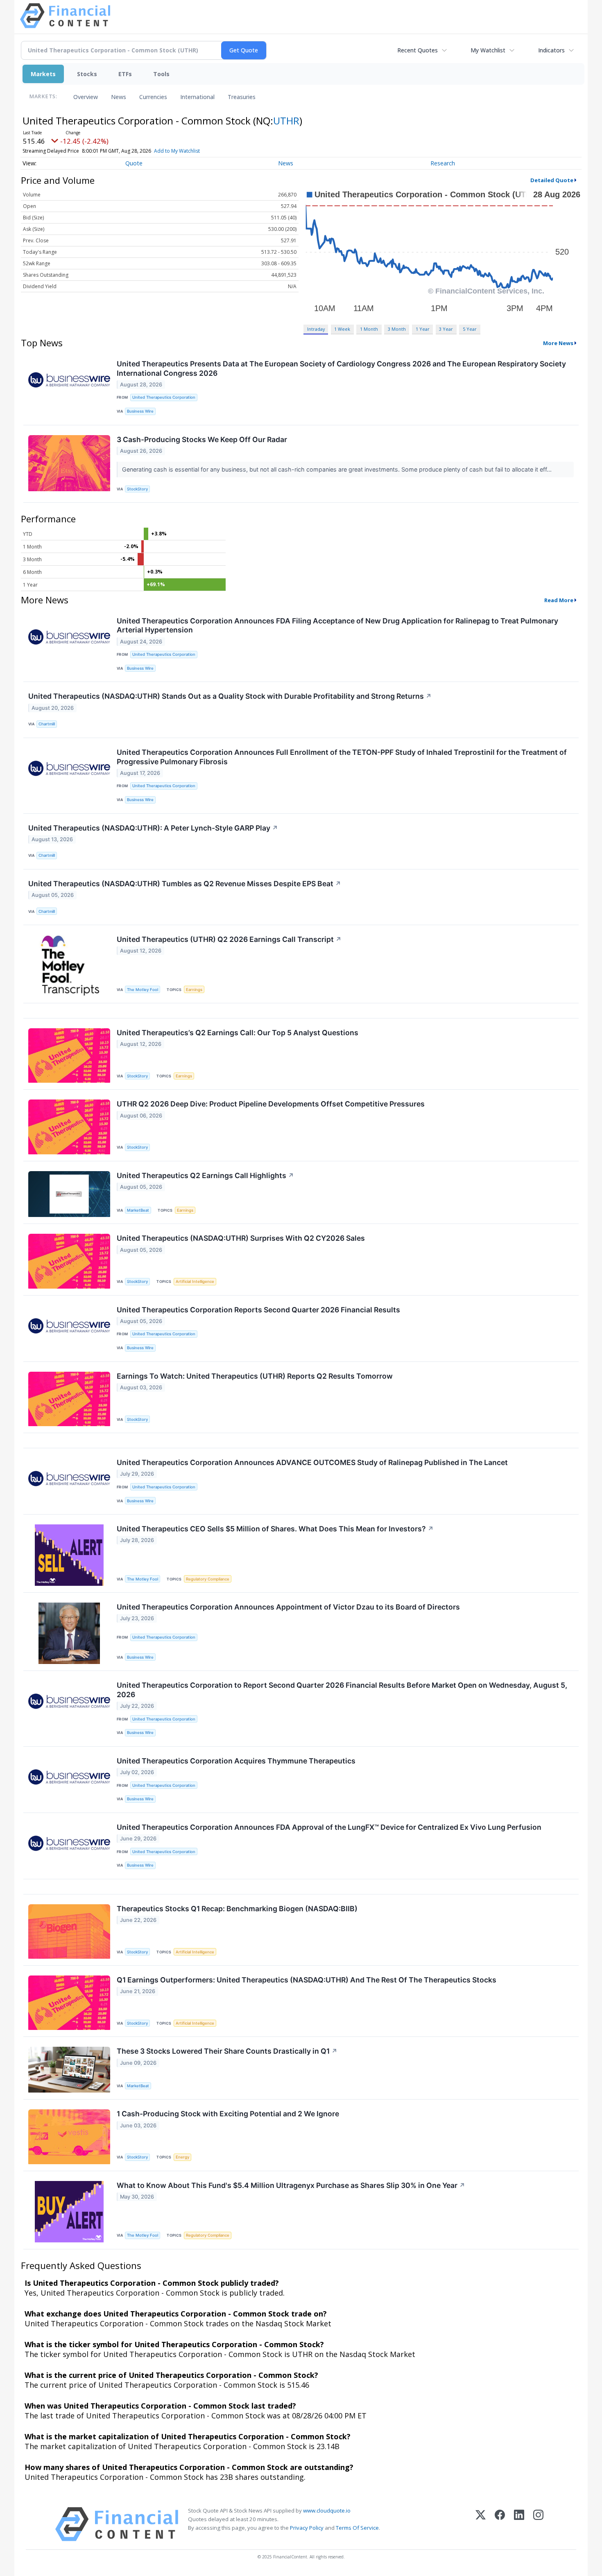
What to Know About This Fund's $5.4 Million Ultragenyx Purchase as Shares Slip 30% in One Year (291, 2185)
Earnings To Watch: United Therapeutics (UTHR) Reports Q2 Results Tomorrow (255, 1376)
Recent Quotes (418, 50)
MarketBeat (138, 1210)
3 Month (397, 329)
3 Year (446, 329)
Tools (161, 74)
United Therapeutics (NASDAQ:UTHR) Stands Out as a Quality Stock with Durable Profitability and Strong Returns (230, 696)
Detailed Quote (552, 180)
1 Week (342, 329)
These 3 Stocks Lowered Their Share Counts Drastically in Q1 (227, 2051)
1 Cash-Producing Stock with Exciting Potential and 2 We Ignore (228, 2114)
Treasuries (242, 97)
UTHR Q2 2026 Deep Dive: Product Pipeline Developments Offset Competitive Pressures (271, 1104)
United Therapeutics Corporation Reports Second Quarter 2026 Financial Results (258, 1310)
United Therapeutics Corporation (164, 397)
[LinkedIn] (519, 2524)
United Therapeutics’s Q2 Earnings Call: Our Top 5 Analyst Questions (238, 1033)
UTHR (286, 121)
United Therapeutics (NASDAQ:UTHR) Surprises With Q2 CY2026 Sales (241, 1238)
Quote (134, 163)
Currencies (153, 97)
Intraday (316, 329)
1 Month (369, 329)
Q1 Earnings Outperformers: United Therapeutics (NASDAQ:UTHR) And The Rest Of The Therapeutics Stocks (307, 1980)
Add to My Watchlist (177, 151)
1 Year (423, 329)
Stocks (87, 74)
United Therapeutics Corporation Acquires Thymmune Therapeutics (236, 1761)
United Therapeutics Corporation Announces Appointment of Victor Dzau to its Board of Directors (288, 1607)
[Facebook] (500, 2524)
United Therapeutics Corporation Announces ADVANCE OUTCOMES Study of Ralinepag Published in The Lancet (312, 1462)
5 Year (470, 329)
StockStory (137, 489)
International (197, 97)
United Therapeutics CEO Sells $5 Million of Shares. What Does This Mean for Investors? (275, 1529)
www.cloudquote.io (327, 2511)
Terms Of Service (357, 2528)
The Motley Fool (143, 990)
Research (443, 163)
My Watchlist (488, 50)
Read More (559, 600)
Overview (86, 97)
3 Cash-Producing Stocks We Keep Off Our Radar (202, 439)
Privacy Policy (307, 2528)
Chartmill (47, 724)
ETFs (125, 74)
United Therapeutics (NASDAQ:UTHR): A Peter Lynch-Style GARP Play (153, 828)
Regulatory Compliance (208, 1579)
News (119, 97)
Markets (43, 74)
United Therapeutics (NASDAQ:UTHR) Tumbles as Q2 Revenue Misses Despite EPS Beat (185, 884)
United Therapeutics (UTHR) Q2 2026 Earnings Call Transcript (229, 939)
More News (558, 343)
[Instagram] (538, 2524)
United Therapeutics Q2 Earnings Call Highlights (205, 1175)
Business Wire (140, 411)
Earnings (194, 990)
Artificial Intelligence (195, 1281)
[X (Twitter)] (481, 2524)
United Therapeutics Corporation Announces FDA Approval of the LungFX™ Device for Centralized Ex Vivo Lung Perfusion (329, 1827)
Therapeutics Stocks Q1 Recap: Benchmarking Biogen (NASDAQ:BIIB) (237, 1909)
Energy (182, 2157)
